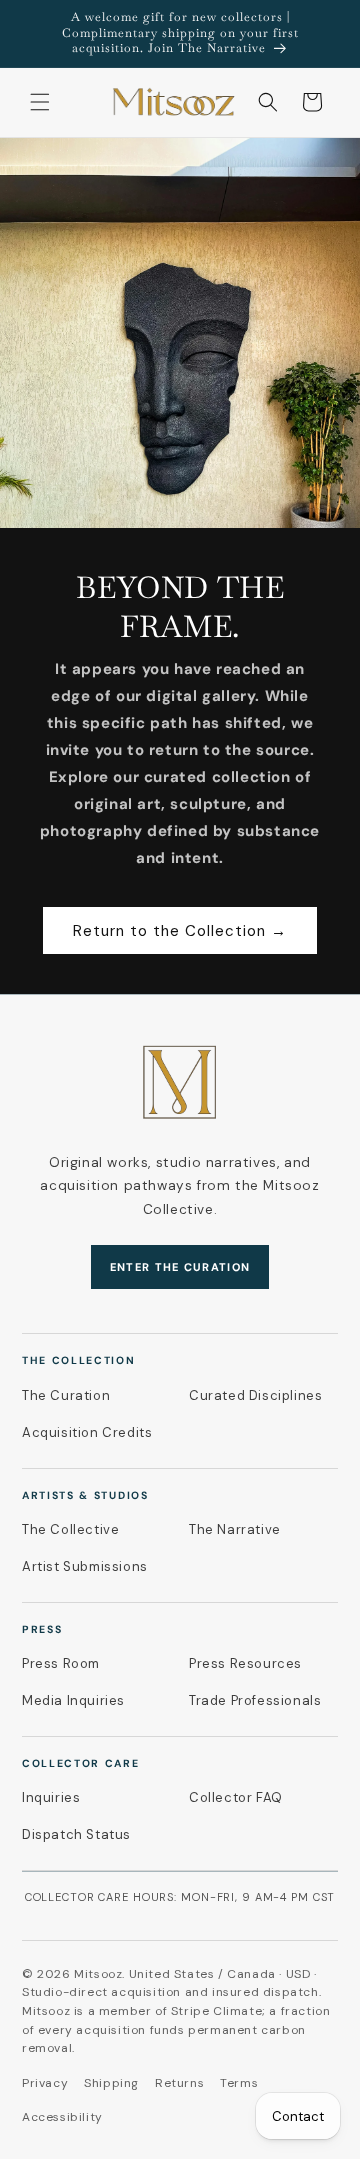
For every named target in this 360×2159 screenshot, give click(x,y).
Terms (239, 2083)
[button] (40, 102)
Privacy (45, 2083)
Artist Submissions (85, 1566)
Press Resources (245, 1663)
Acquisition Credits (87, 1432)
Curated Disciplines (255, 1395)
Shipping (111, 2083)
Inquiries (51, 1797)
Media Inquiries (73, 1700)
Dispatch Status (76, 1834)
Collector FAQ (236, 1797)
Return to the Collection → (180, 930)
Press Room (61, 1663)
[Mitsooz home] (180, 1082)
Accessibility (62, 2117)
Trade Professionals (255, 1700)
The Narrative (235, 1529)
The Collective (70, 1529)
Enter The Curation (180, 1267)
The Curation (66, 1395)
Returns (179, 2083)
